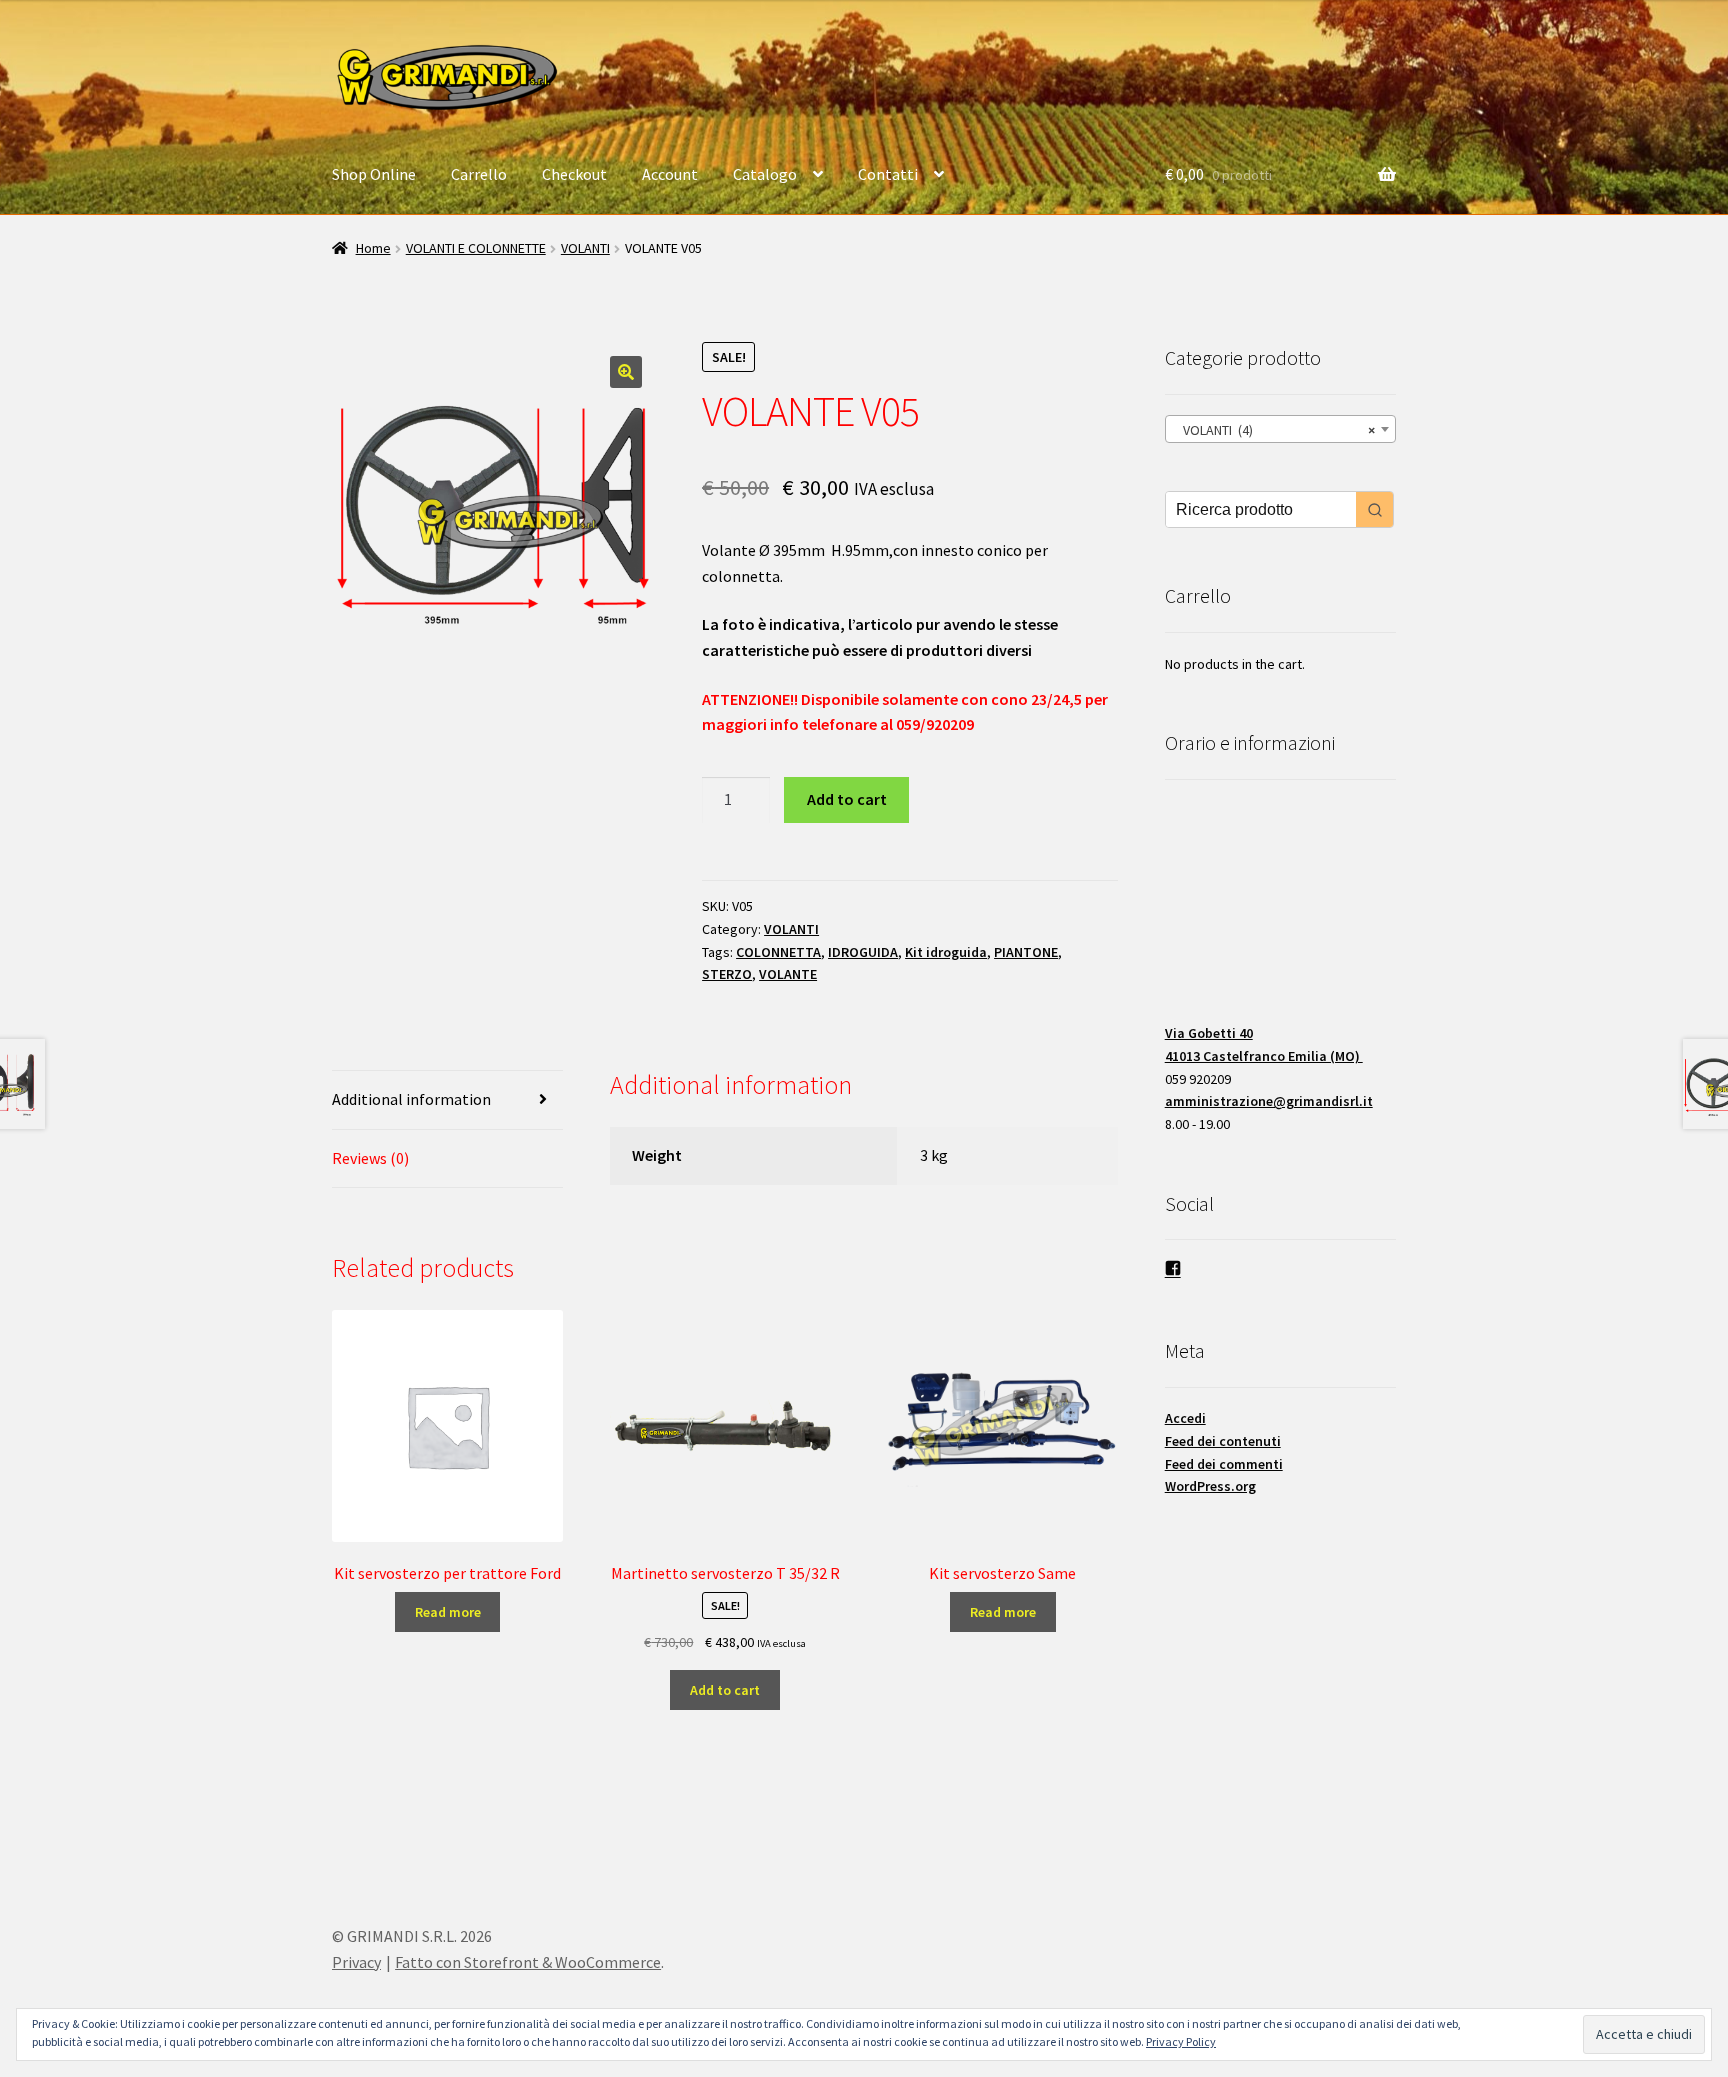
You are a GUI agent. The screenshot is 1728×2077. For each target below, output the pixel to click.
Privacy (356, 1962)
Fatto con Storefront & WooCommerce (528, 1962)
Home (373, 248)
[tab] (447, 1100)
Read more (448, 1612)
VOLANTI (585, 248)
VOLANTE (788, 974)
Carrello (479, 174)
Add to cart (847, 799)
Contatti (888, 174)
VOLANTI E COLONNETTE (476, 248)
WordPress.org (1210, 1486)
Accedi (1185, 1418)
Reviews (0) (370, 1158)
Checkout (574, 174)
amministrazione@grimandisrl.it (1269, 1101)
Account (670, 174)
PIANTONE (1026, 952)
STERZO (727, 974)
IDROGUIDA (863, 952)
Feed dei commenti (1224, 1464)
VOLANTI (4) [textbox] (1274, 430)
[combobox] (1280, 429)
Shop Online (374, 174)
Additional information (411, 1099)
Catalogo (765, 174)
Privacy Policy (1181, 2041)
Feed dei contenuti (1223, 1441)
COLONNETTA (778, 952)
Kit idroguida (946, 952)
